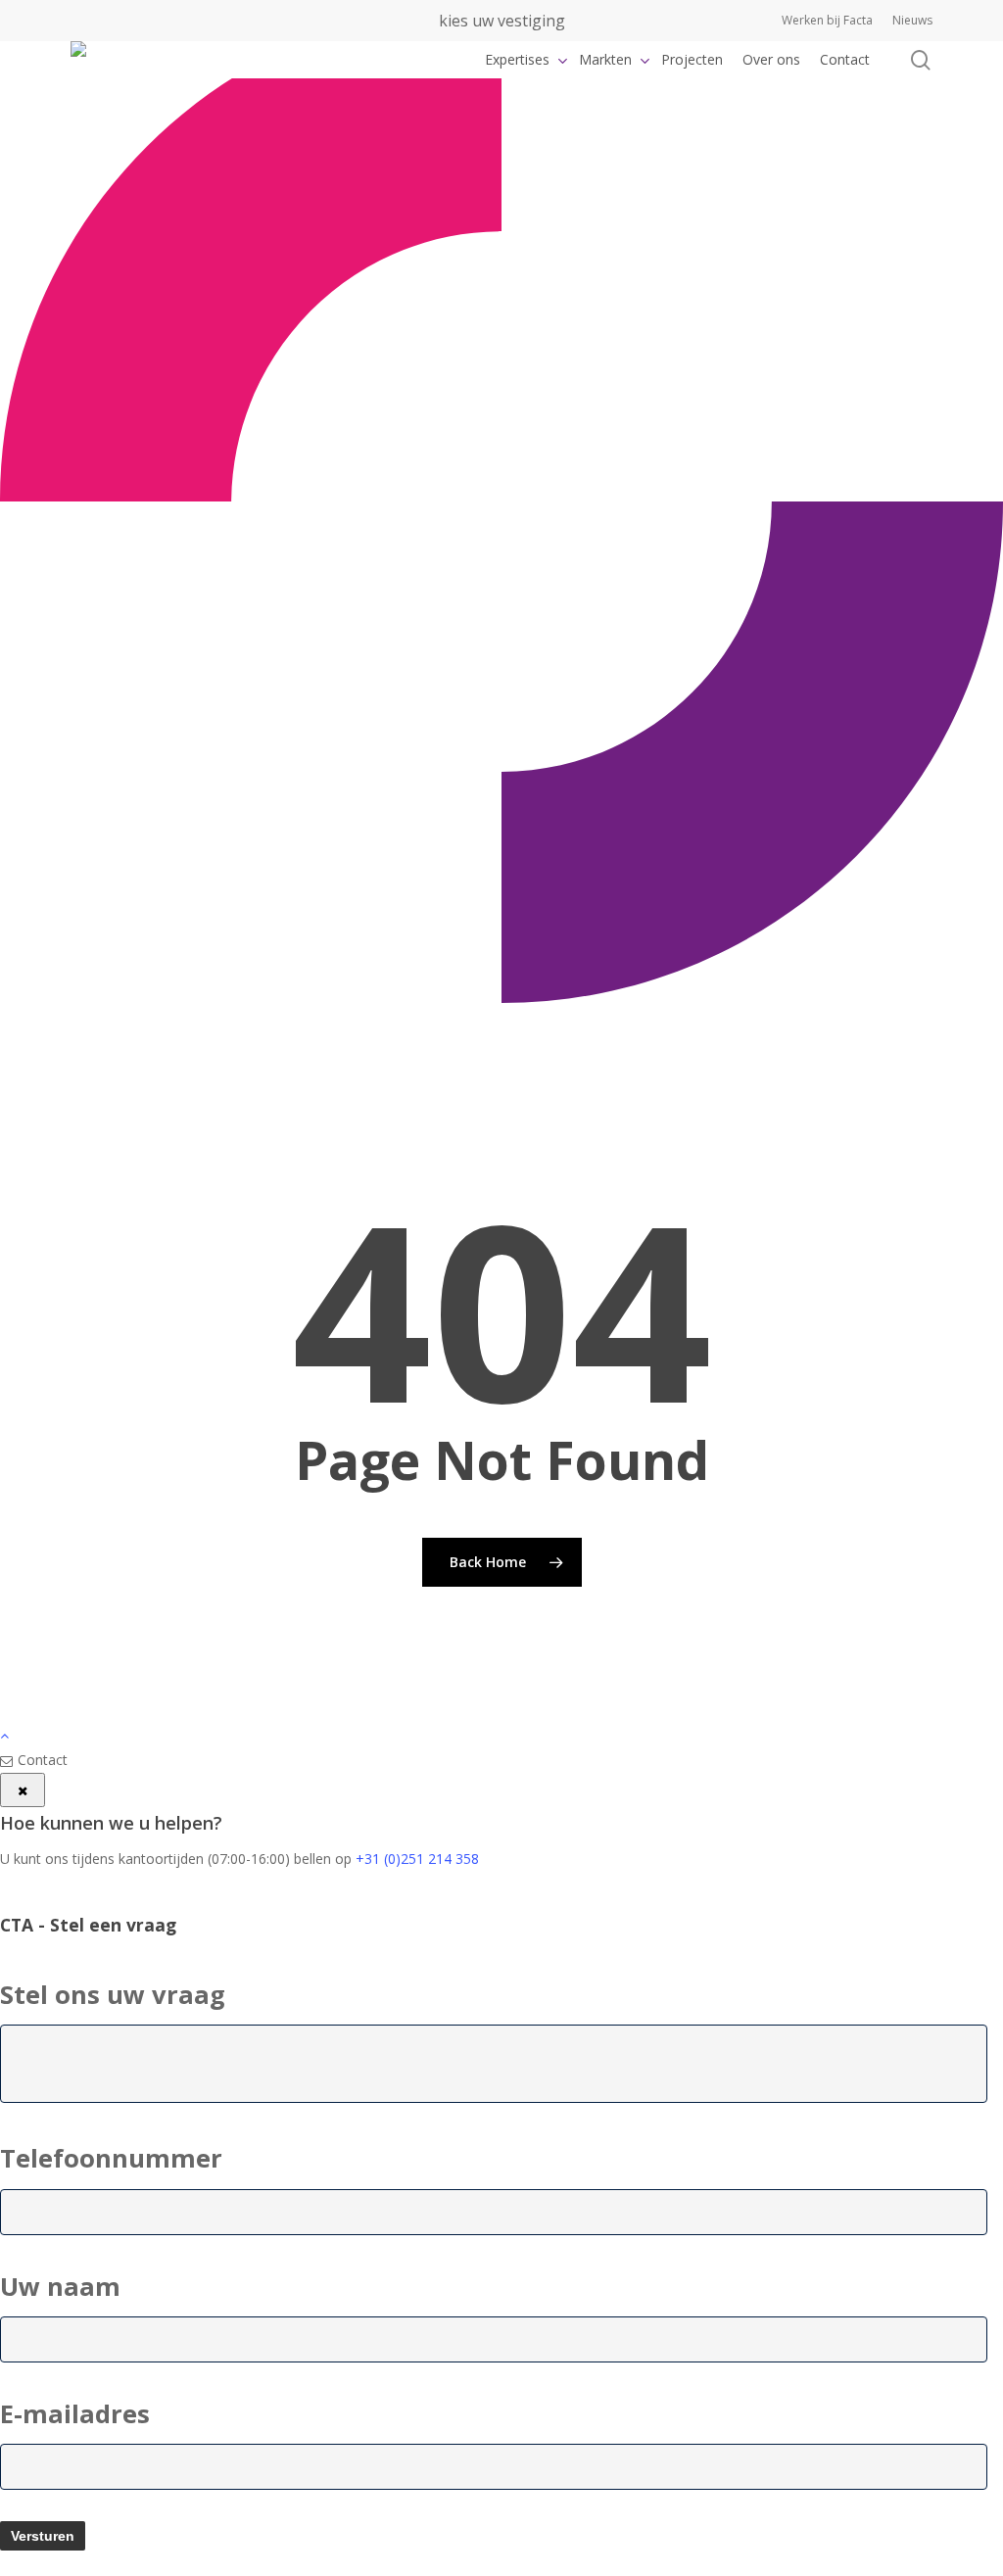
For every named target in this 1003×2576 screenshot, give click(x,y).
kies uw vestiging (502, 21)
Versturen (43, 2536)
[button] (501, 1735)
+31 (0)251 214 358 (417, 1859)
